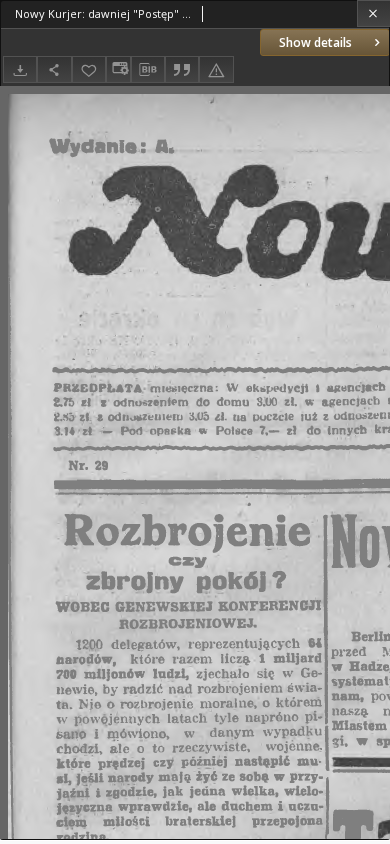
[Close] (373, 13)
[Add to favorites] (89, 69)
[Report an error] (216, 69)
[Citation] (182, 69)
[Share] (54, 69)
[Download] (20, 69)
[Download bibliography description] (148, 70)
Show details (315, 42)
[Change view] (118, 69)
